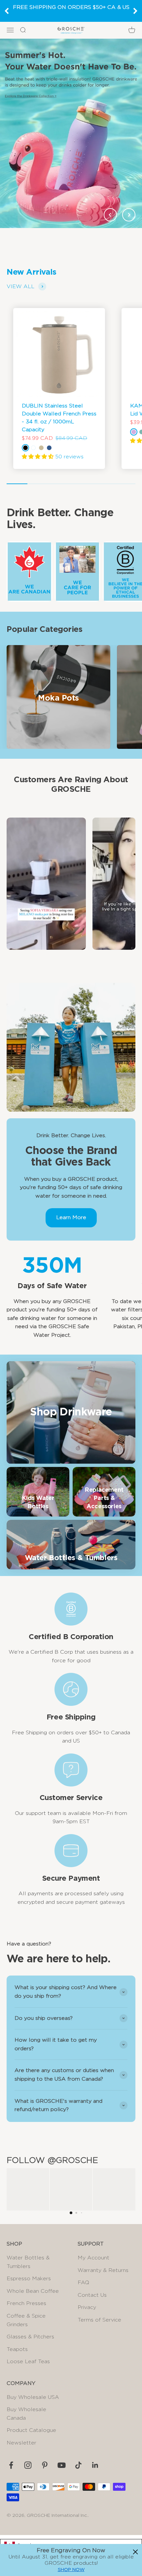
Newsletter (21, 2443)
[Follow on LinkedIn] (95, 2465)
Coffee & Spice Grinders (26, 2320)
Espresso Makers (29, 2279)
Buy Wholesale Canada (26, 2414)
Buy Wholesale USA (33, 2397)
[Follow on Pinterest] (45, 2465)
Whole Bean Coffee (33, 2291)
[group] (71, 133)
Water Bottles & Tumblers (28, 2262)
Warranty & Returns (103, 2270)
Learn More (71, 1217)
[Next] (135, 11)
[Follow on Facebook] (11, 2465)
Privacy (87, 2307)
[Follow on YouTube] (62, 2465)
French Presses (26, 2303)
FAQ (83, 2283)
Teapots (17, 2349)
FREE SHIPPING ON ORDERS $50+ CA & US (71, 7)
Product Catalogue (31, 2430)
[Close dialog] (135, 2552)
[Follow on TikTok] (78, 2465)
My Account (93, 2258)
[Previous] (7, 11)
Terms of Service (99, 2320)
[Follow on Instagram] (28, 2465)
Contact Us (92, 2295)
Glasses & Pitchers (30, 2337)
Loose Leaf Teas (28, 2362)
